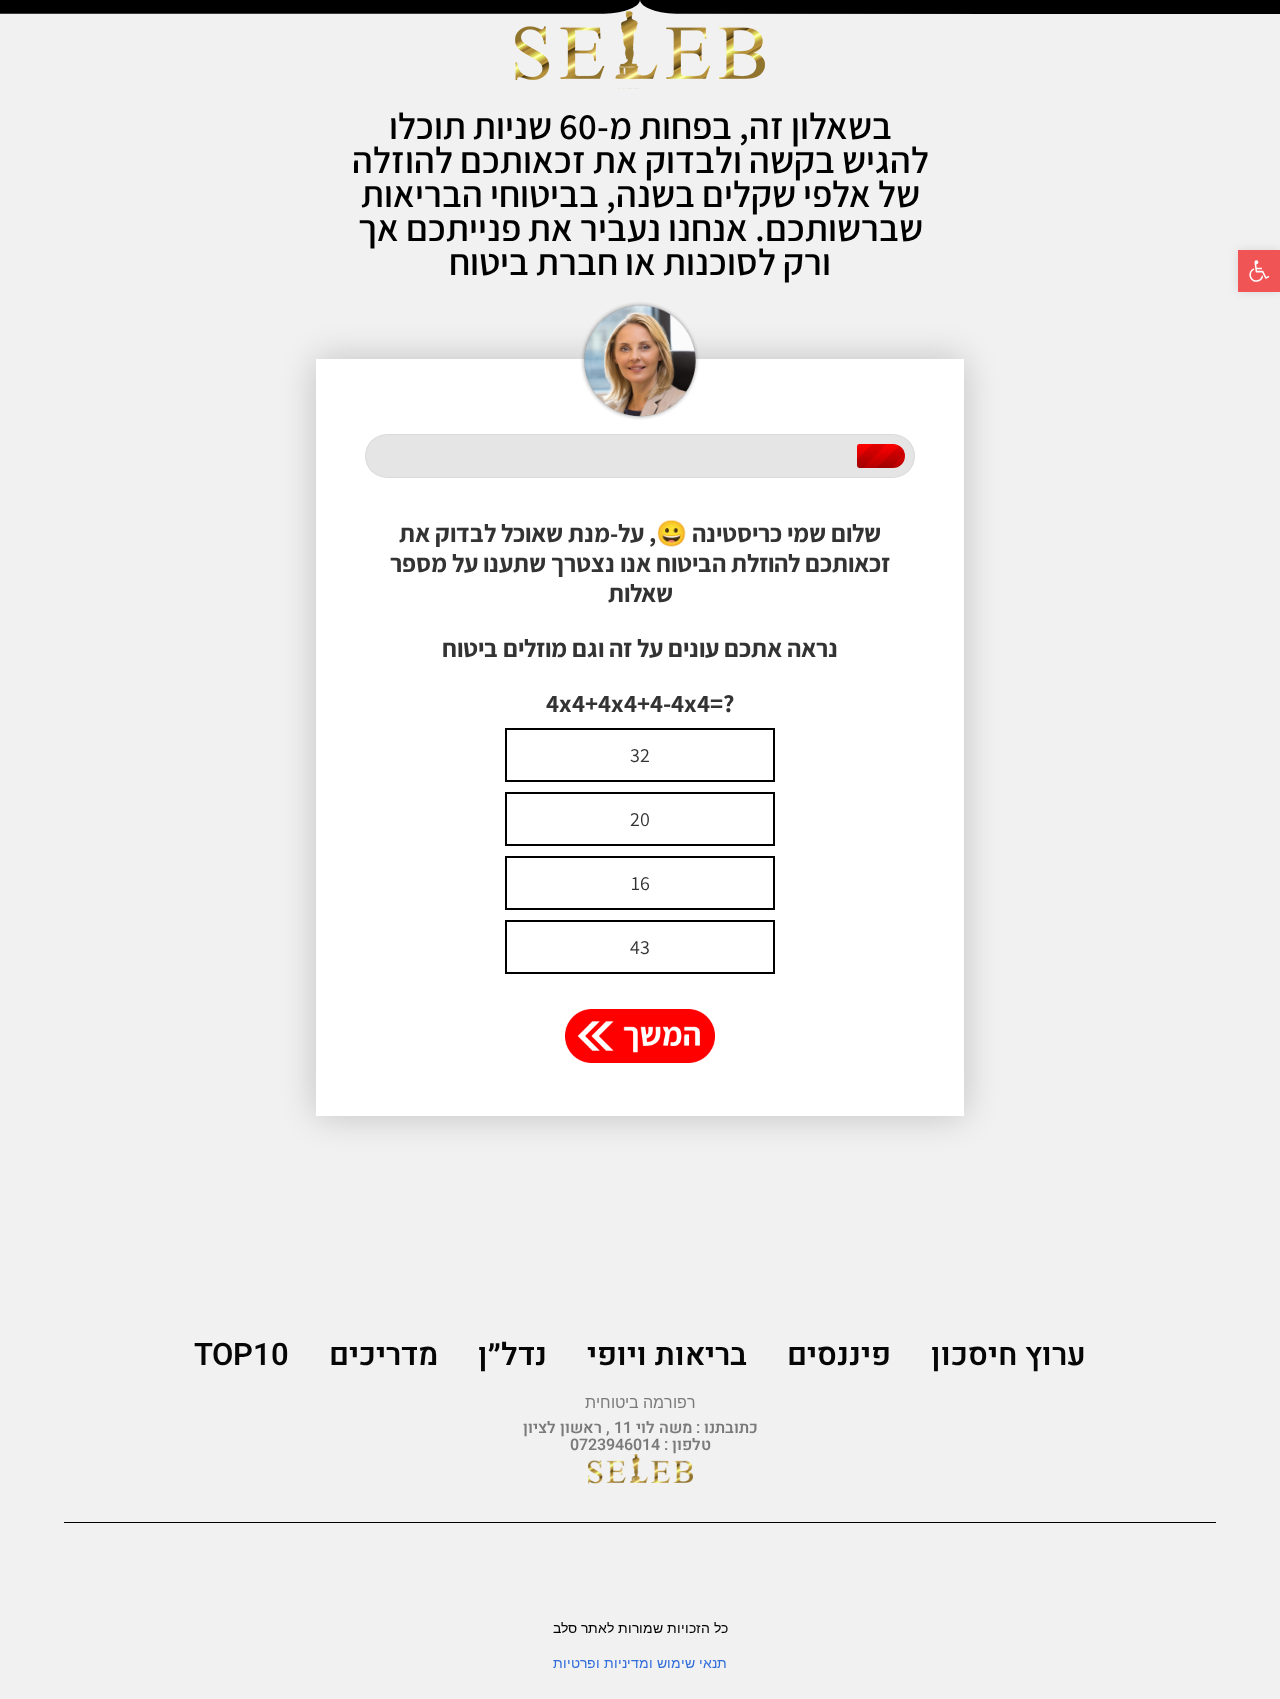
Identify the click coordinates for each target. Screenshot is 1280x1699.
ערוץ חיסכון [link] (1008, 1355)
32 (640, 755)
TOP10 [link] (241, 1355)
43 (640, 947)
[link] (1259, 271)
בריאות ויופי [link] (667, 1355)
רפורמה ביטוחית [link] (640, 1402)
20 (640, 819)
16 (640, 883)
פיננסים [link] (839, 1355)
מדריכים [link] (383, 1355)
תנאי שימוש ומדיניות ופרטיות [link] (640, 1663)
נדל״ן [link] (512, 1355)
